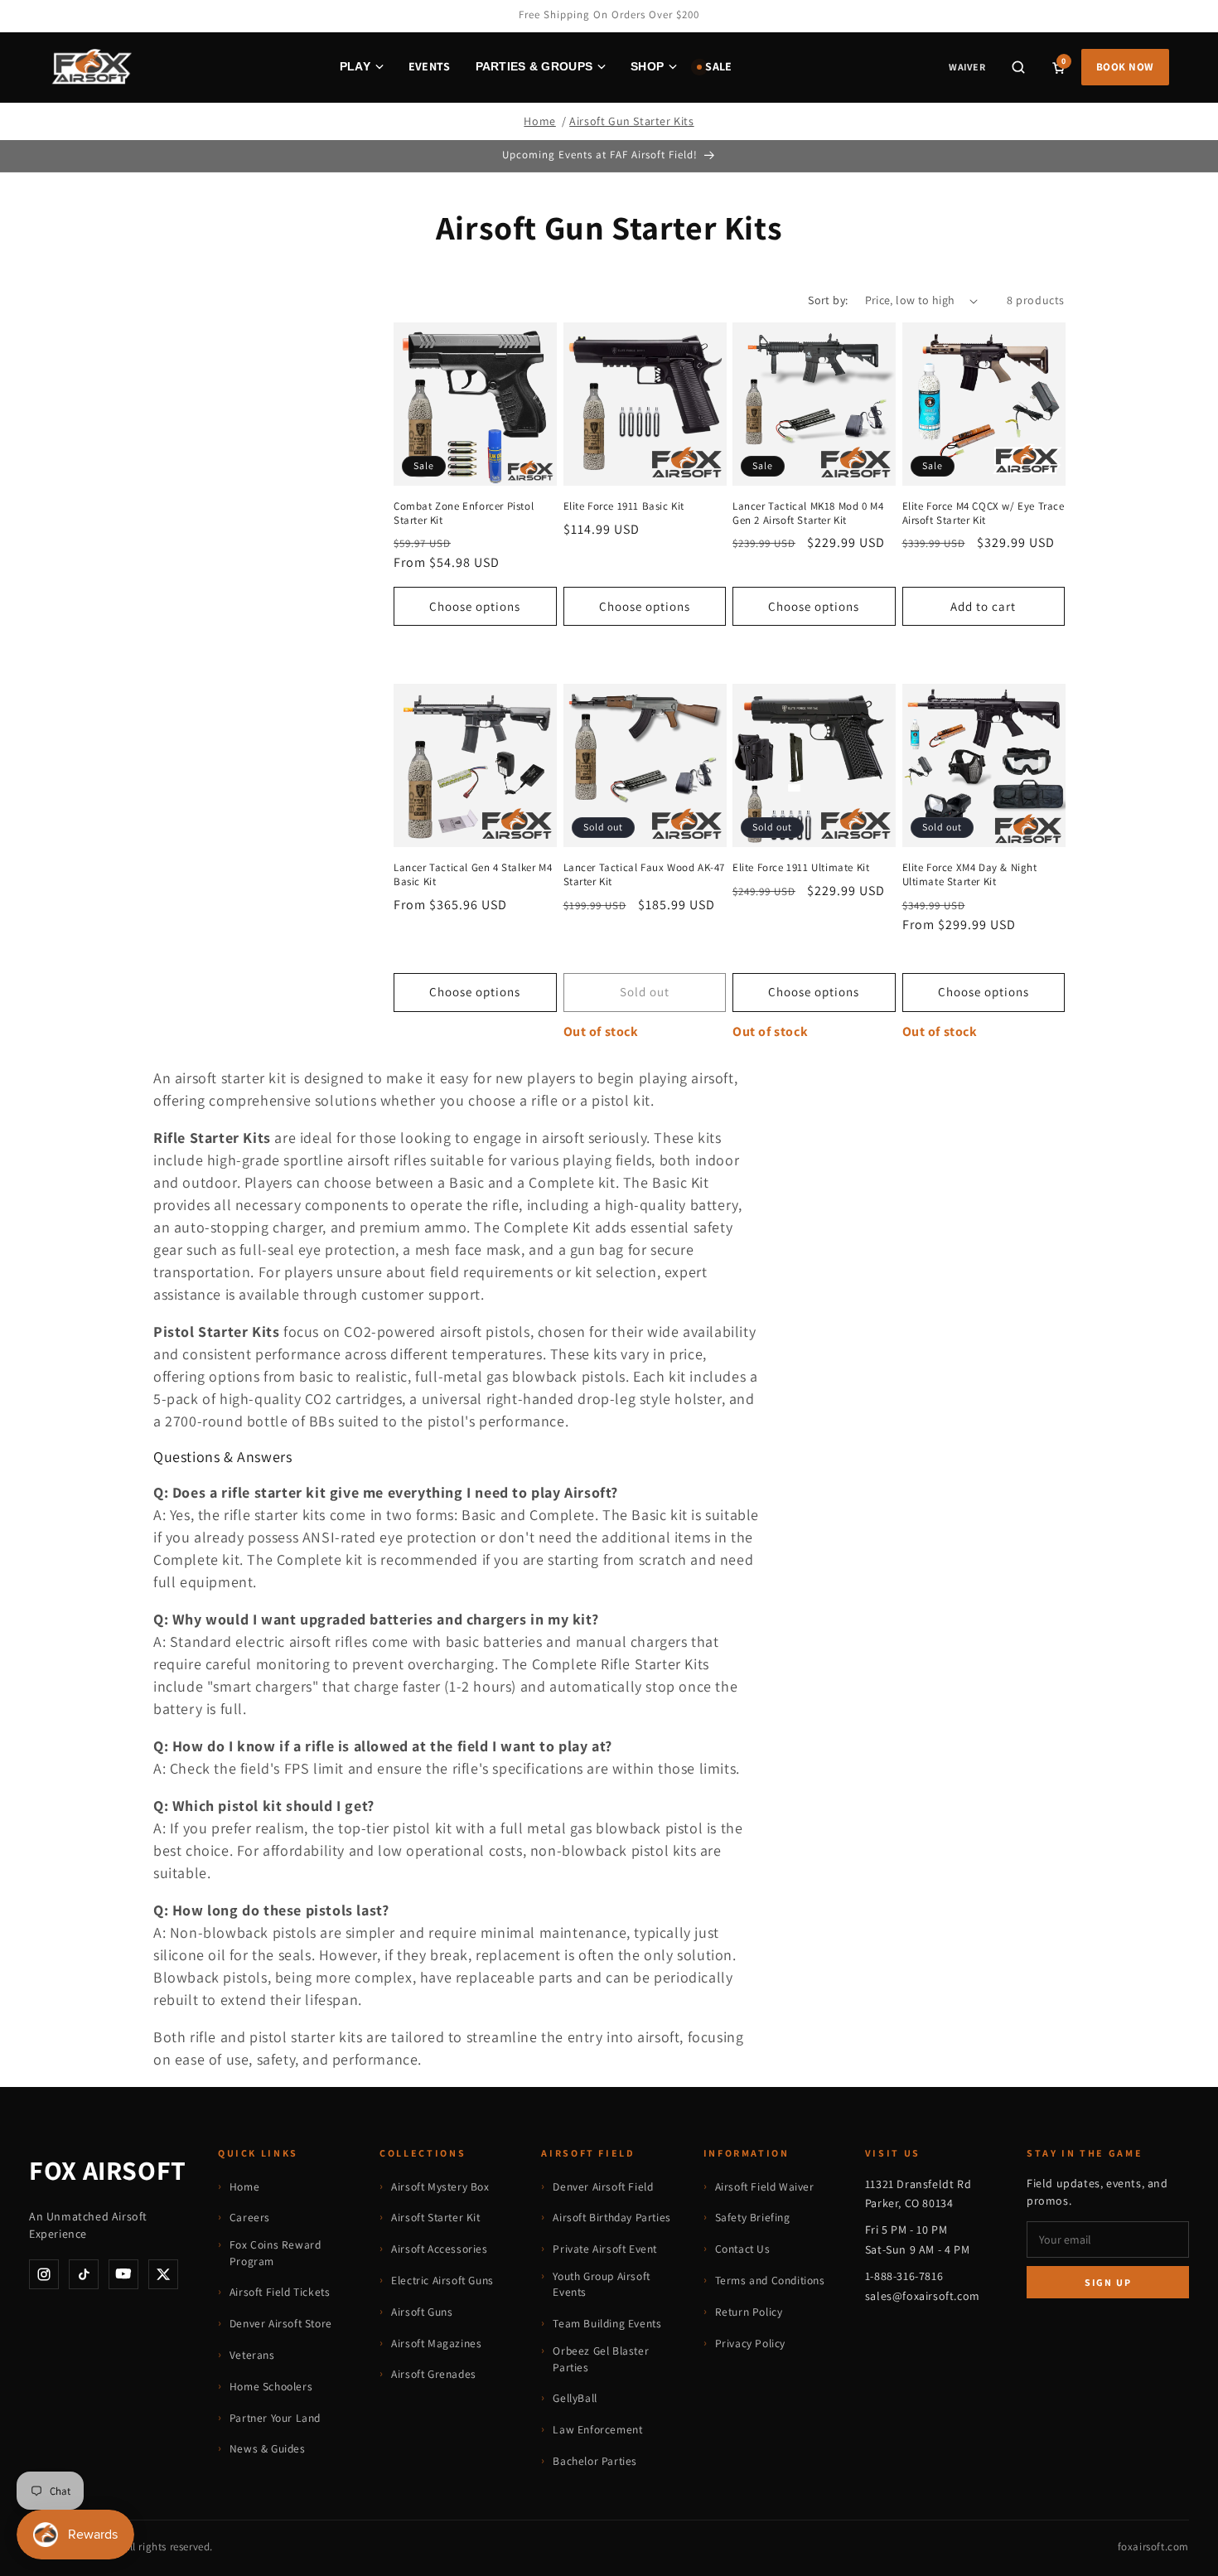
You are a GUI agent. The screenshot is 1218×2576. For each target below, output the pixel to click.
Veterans (252, 2355)
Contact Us (743, 2249)
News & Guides (268, 2448)
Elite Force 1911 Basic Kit (624, 506)
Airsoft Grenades (434, 2374)
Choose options (475, 606)
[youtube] (123, 2274)
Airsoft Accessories (439, 2249)
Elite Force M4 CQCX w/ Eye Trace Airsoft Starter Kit (984, 513)
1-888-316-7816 (904, 2276)
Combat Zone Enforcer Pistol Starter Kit (464, 513)
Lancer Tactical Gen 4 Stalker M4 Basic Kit (473, 875)
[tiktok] (84, 2274)
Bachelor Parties (595, 2461)
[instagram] (44, 2274)
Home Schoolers (271, 2386)
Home (539, 121)
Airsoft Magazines (436, 2343)
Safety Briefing (753, 2217)
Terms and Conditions (770, 2280)
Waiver (967, 67)
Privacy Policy (750, 2343)
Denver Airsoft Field (603, 2186)
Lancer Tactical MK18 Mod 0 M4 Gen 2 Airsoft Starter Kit (808, 513)
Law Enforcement (597, 2429)
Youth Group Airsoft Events (601, 2284)
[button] (1018, 67)
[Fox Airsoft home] (91, 67)
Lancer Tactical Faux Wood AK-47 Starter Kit (645, 875)
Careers (250, 2217)
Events (430, 66)
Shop (647, 66)
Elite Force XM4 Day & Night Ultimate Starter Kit (970, 875)
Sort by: (828, 300)
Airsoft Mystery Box (440, 2186)
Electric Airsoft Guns (442, 2280)
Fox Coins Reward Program (275, 2253)
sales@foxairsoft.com (923, 2296)
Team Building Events (607, 2323)
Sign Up (1108, 2282)
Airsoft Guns (422, 2312)
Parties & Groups (534, 66)
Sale (718, 66)
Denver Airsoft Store (281, 2323)
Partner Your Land (275, 2418)
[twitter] (163, 2274)
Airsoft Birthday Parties (611, 2217)
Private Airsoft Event (605, 2249)
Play (355, 66)
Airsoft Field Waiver (765, 2186)
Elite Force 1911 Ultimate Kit (801, 868)
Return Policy (749, 2312)
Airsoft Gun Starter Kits (631, 121)
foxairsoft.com (1153, 2547)
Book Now (1125, 67)
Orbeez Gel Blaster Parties (601, 2359)
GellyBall (575, 2398)
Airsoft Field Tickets (280, 2292)
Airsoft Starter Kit (435, 2217)
